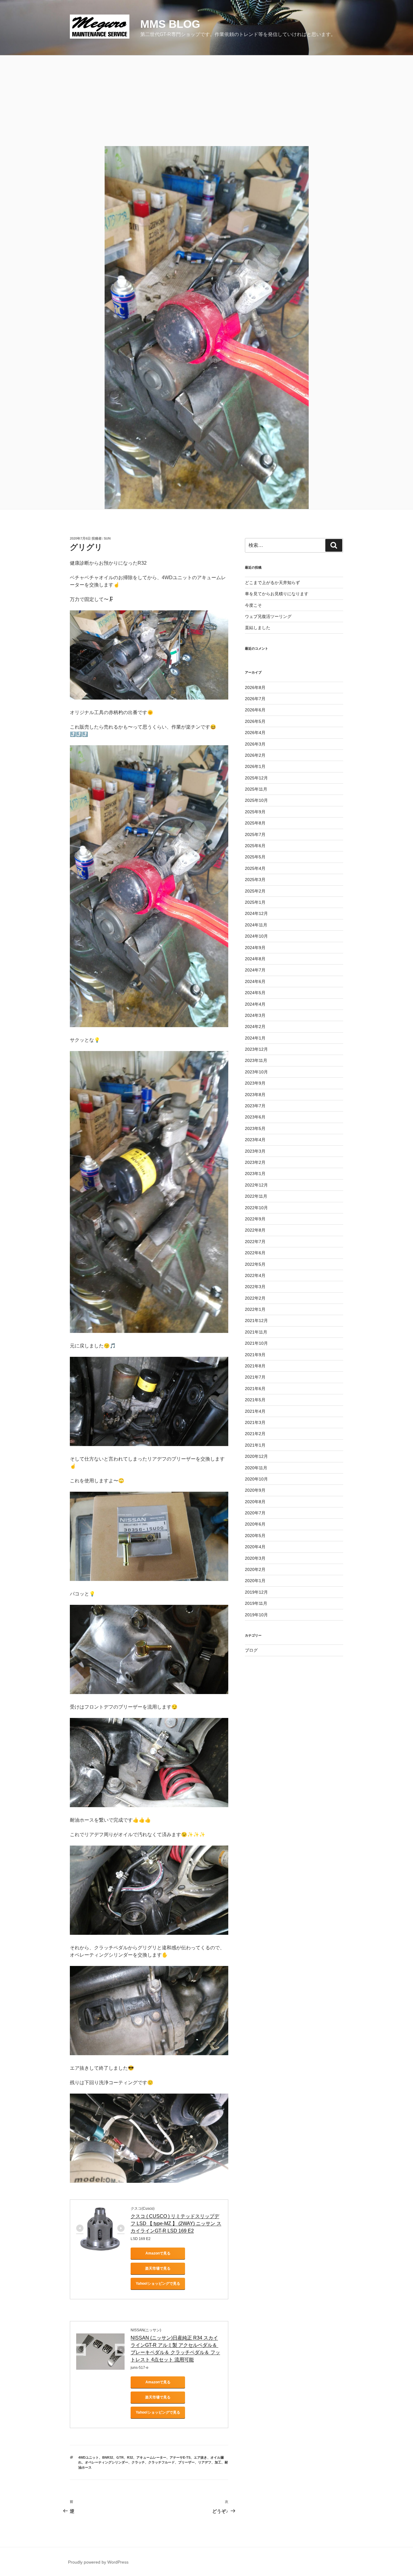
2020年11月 (256, 1468)
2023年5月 (255, 1128)
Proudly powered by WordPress (98, 2562)
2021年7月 (255, 1377)
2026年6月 (255, 710)
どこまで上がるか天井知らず (272, 583)
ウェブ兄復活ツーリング (268, 616)
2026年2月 (255, 755)
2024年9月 (255, 948)
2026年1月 (255, 766)
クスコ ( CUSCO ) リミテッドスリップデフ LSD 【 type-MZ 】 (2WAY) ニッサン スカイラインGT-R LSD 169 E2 (176, 2223)
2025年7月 (255, 834)
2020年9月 (255, 1490)
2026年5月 (255, 721)
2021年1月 (255, 1445)
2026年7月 (255, 699)
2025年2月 (255, 891)
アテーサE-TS (180, 2457)
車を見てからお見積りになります (277, 594)
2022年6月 (255, 1253)
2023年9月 (255, 1083)
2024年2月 (255, 1027)
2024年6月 (255, 981)
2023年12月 (256, 1049)
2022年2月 (255, 1298)
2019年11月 (256, 1603)
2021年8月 (255, 1366)
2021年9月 (255, 1355)
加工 (218, 2462)
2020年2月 (255, 1569)
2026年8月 (255, 687)
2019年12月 (256, 1592)
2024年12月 (256, 913)
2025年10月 (256, 800)
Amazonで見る (158, 2253)
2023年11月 (256, 1060)
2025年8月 (255, 823)
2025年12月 (256, 778)
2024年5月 (255, 993)
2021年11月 (256, 1332)
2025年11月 (256, 789)
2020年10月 (256, 1479)
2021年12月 (256, 1321)
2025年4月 (255, 868)
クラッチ (138, 2462)
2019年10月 (256, 1615)
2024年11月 (256, 925)
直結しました (258, 628)
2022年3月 (255, 1287)
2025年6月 (255, 846)
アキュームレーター (151, 2457)
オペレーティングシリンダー (107, 2462)
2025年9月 (255, 812)
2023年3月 (255, 1151)
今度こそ (253, 605)
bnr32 (108, 2457)
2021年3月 (255, 1422)
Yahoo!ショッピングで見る (158, 2284)
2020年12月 (256, 1456)
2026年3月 (255, 744)
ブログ (251, 1650)
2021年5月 (255, 1400)
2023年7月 (255, 1106)
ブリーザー (186, 2462)
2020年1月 (255, 1581)
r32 (130, 2457)
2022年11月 (256, 1196)
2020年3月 (255, 1558)
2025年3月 (255, 880)
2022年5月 (255, 1264)
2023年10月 (256, 1072)
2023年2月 (255, 1162)
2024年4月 (255, 1004)
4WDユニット (89, 2457)
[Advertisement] (207, 101)
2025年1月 (255, 902)
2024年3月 (255, 1015)
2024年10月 (256, 936)
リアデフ (205, 2462)
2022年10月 (256, 1208)
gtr (120, 2457)
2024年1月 (255, 1038)
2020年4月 (255, 1547)
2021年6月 (255, 1389)
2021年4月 (255, 1411)
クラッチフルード (161, 2462)
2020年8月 (255, 1502)
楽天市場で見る (158, 2268)
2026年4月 (255, 733)
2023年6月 (255, 1117)
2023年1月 (255, 1174)
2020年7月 (255, 1513)
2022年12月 (256, 1185)
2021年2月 (255, 1434)
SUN (107, 538)
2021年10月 (256, 1343)
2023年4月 (255, 1140)
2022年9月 (255, 1219)
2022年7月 (255, 1242)
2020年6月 (255, 1524)
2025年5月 (255, 857)
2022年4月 (255, 1275)
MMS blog (170, 24)
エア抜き (200, 2457)
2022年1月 (255, 1309)
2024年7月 (255, 970)
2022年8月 (255, 1230)
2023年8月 (255, 1095)
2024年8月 (255, 959)
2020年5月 (255, 1536)
